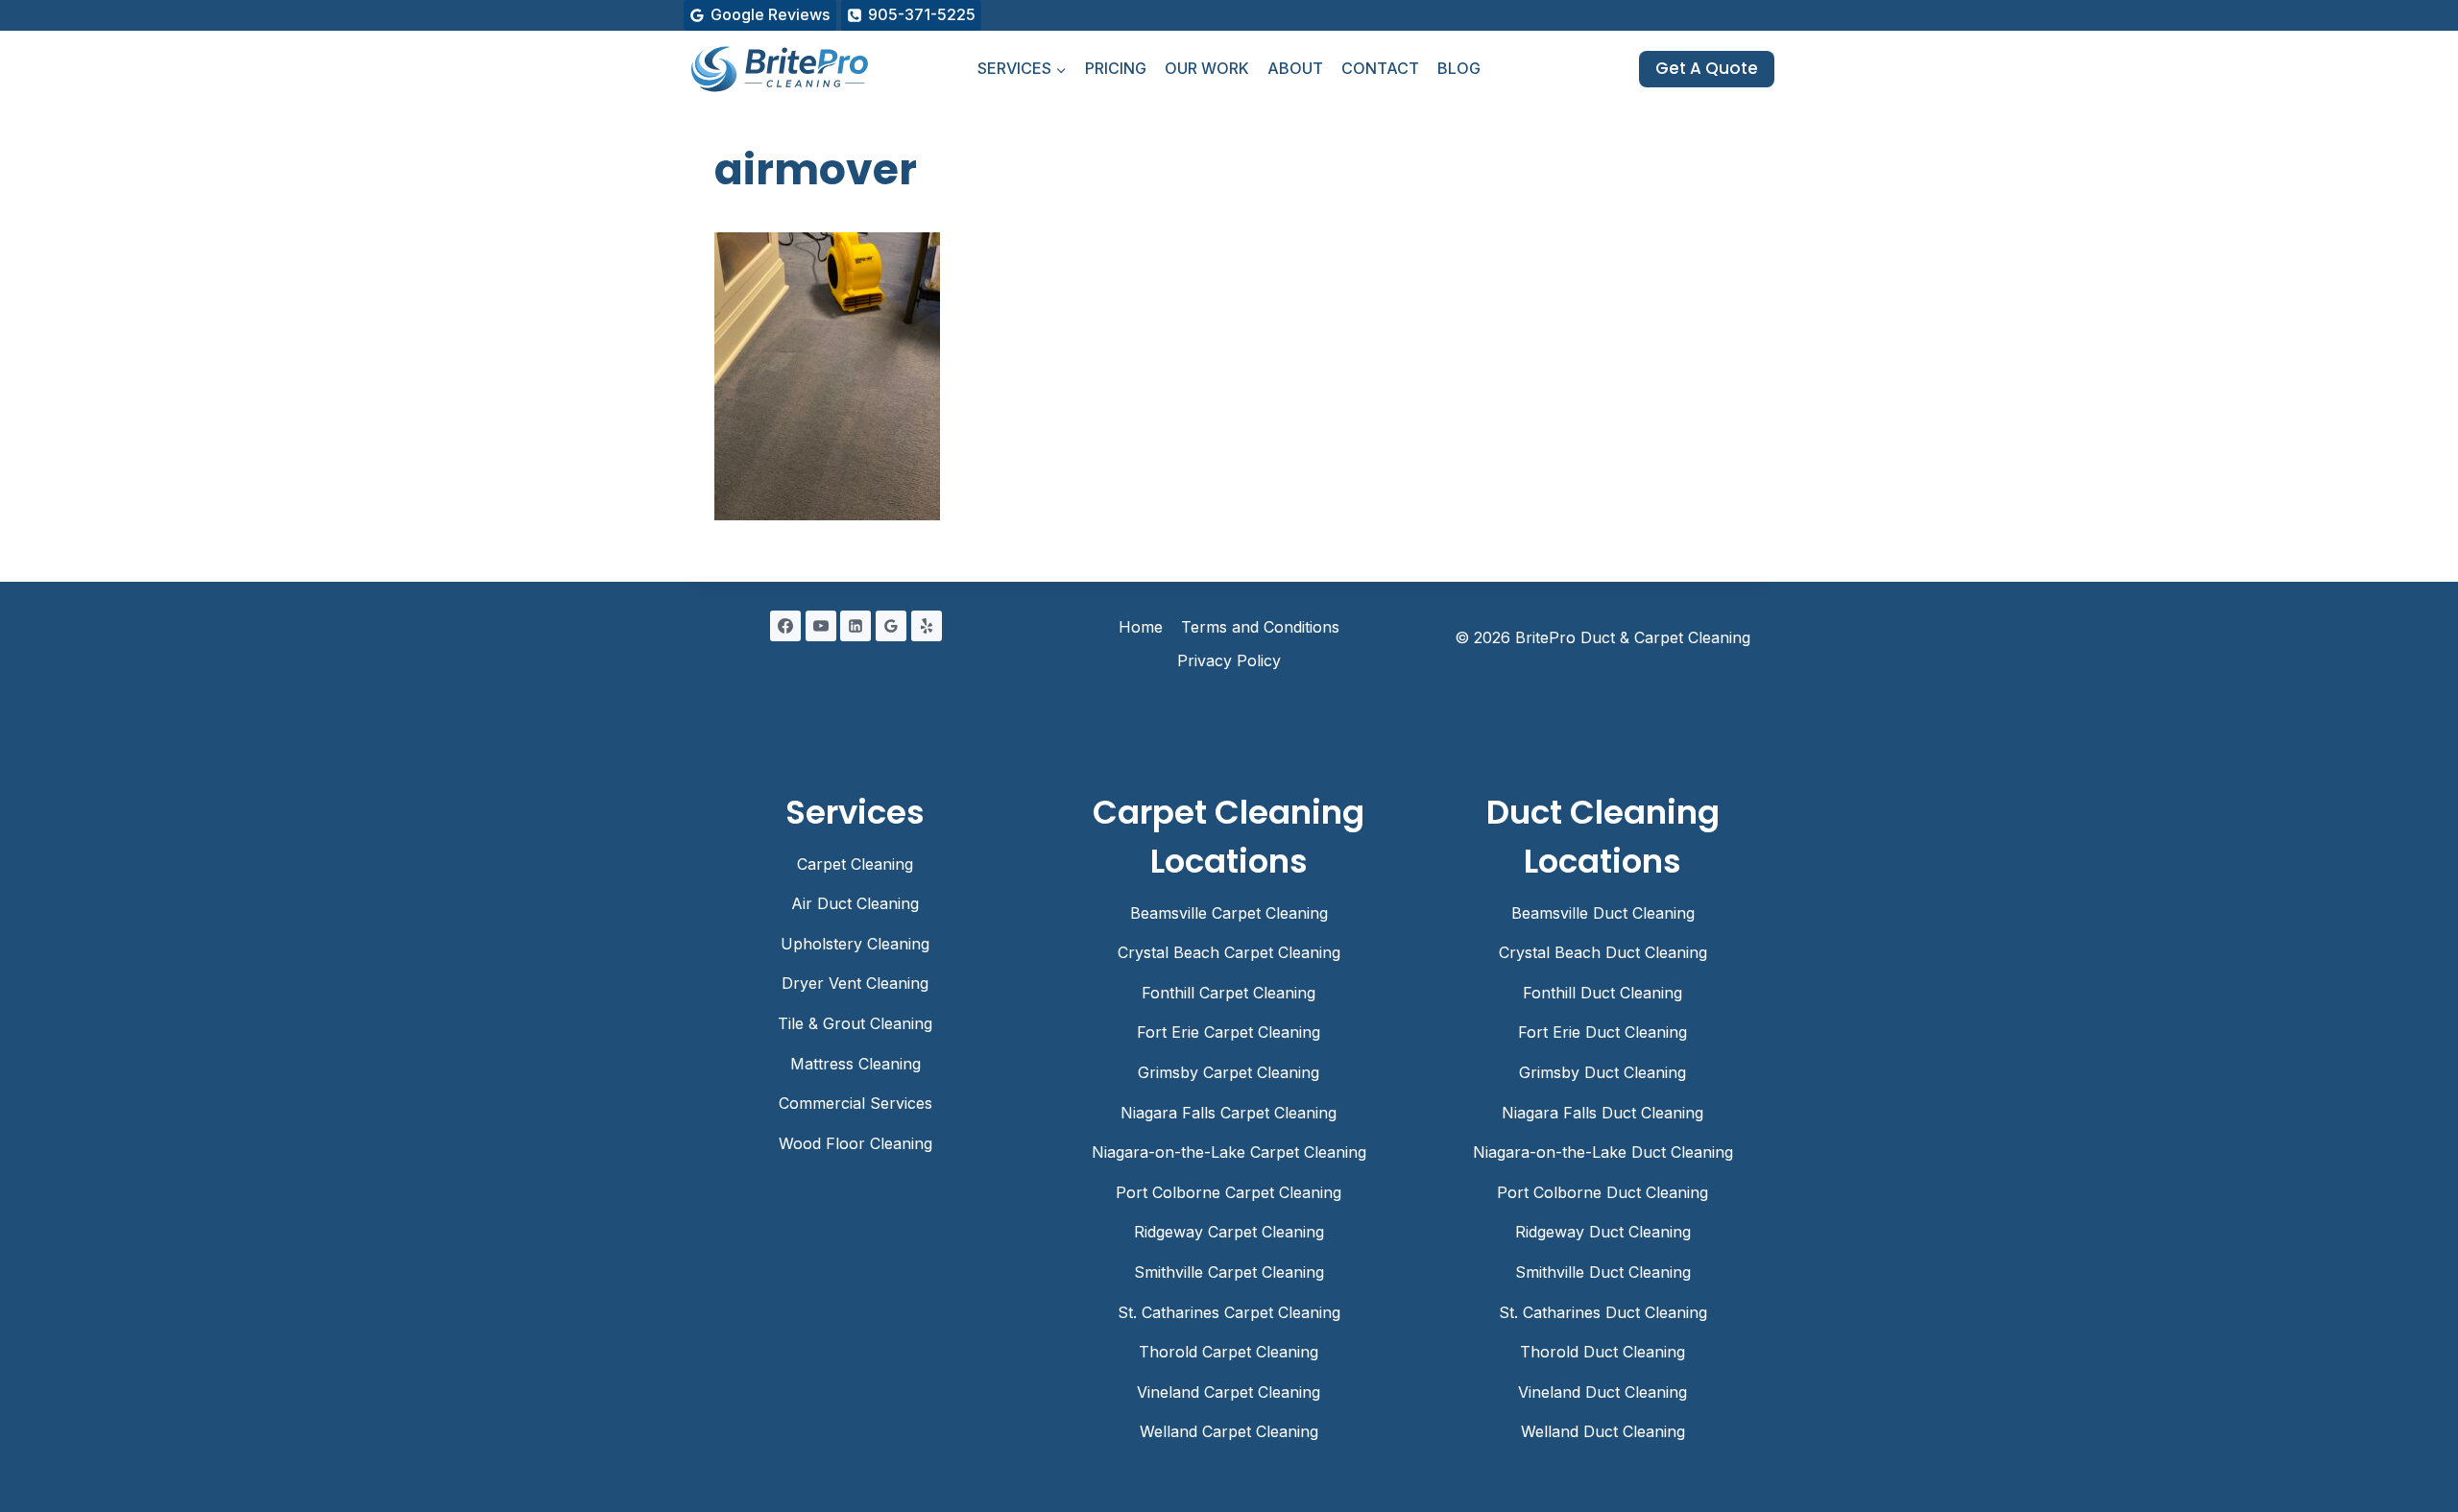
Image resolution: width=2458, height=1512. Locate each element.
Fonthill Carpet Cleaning (1229, 993)
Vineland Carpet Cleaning (1229, 1392)
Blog (1459, 68)
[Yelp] (927, 626)
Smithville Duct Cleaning (1603, 1272)
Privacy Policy (1229, 660)
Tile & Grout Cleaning (855, 1023)
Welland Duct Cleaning (1603, 1431)
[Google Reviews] (891, 626)
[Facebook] (785, 626)
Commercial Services (855, 1103)
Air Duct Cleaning (855, 903)
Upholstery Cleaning (855, 944)
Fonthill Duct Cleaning (1603, 993)
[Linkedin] (855, 626)
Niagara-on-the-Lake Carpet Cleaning (1229, 1152)
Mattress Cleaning (855, 1064)
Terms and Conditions (1260, 627)
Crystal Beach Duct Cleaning (1603, 952)
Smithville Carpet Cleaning (1229, 1272)
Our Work (1207, 68)
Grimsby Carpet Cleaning (1229, 1072)
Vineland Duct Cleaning (1603, 1392)
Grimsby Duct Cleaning (1603, 1072)
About (1295, 68)
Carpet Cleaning (855, 864)
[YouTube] (821, 626)
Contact (1380, 68)
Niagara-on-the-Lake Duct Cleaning (1603, 1152)
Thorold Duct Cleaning (1603, 1352)
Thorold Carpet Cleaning (1229, 1352)
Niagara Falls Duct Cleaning (1603, 1113)
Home (1141, 627)
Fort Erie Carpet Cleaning (1229, 1032)
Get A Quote (1707, 68)
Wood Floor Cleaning (855, 1143)
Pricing (1116, 68)
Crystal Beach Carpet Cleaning (1229, 952)
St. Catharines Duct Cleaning (1603, 1312)
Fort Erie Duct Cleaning (1603, 1032)
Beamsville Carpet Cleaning (1229, 913)
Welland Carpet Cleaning (1229, 1431)
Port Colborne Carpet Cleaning (1229, 1192)
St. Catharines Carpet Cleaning (1229, 1312)
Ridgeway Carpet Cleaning (1229, 1232)
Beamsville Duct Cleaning (1603, 913)
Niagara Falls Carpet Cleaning (1229, 1113)
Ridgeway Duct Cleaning (1603, 1232)
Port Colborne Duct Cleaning (1603, 1192)
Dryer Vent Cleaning (855, 983)
